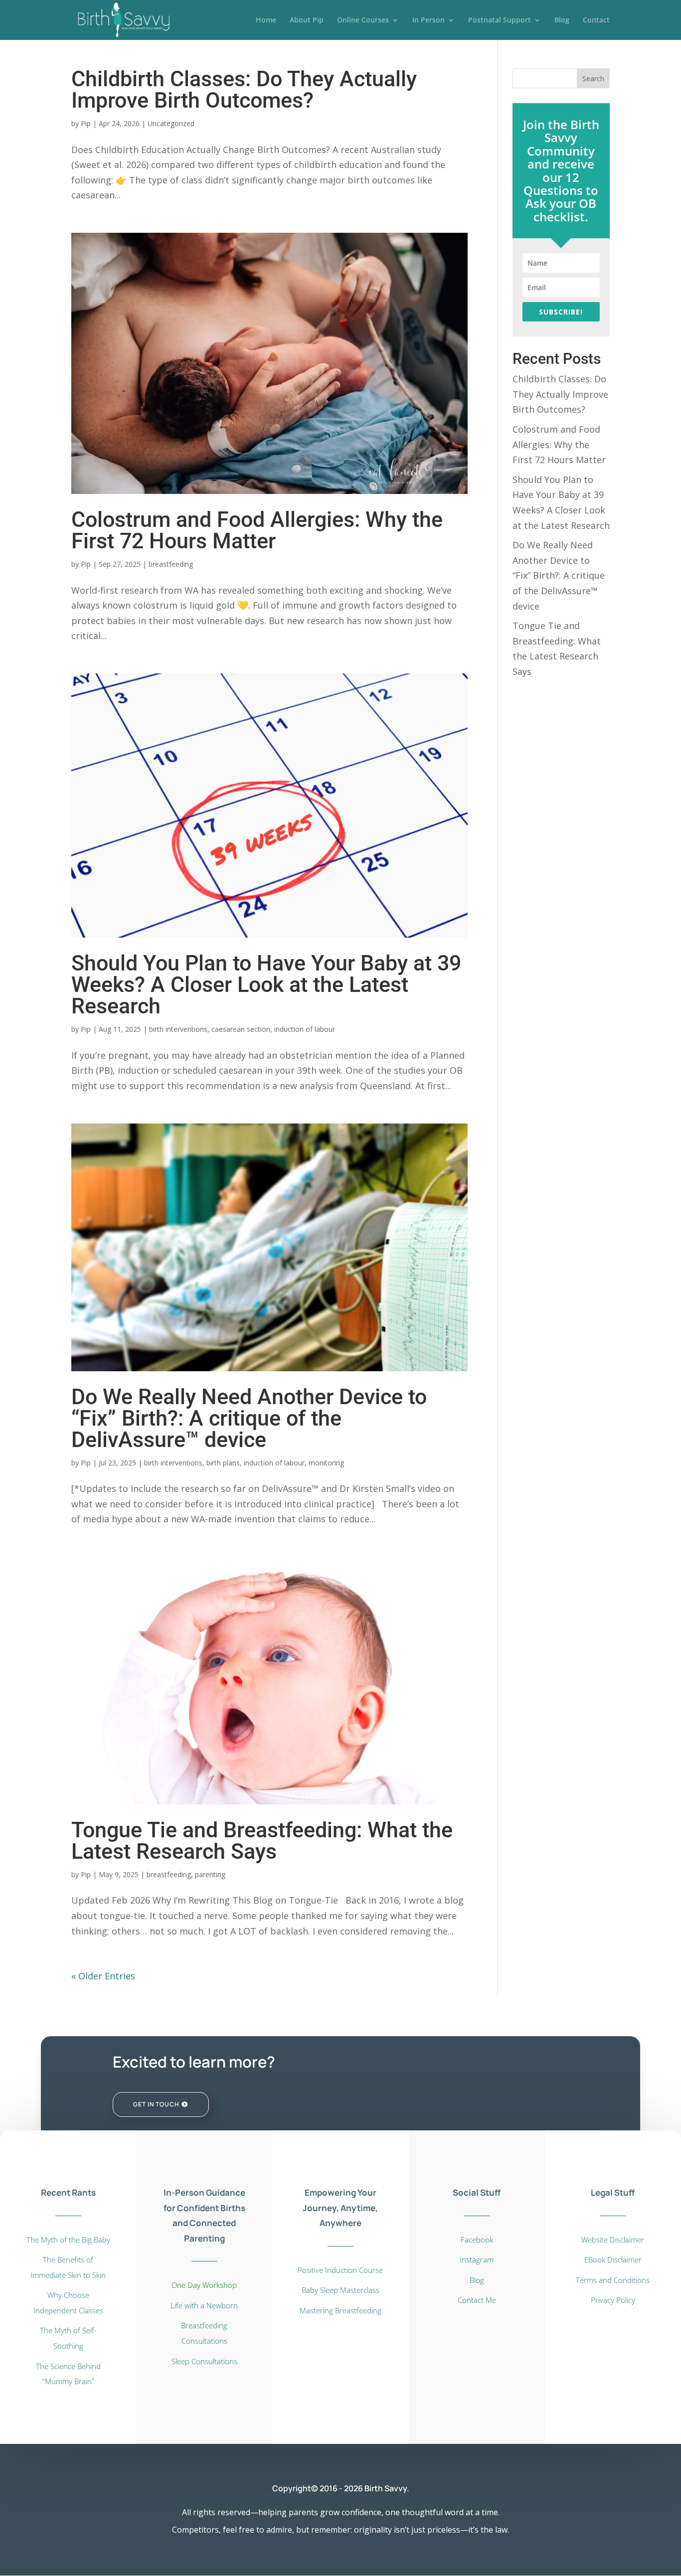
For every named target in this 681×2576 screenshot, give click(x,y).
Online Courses (363, 20)
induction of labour (305, 1029)
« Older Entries (103, 1976)
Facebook (477, 2240)
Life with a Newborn (204, 2305)
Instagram (477, 2259)
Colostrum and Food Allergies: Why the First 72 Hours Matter (257, 530)
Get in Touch (156, 2104)
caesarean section (241, 1029)
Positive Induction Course (340, 2270)
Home (266, 20)
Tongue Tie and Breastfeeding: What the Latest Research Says (262, 1841)
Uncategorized (171, 123)
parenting (210, 1874)
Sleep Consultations (204, 2361)
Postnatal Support (500, 20)
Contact (596, 20)
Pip (86, 123)
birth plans (223, 1463)
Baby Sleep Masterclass (340, 2290)
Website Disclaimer (613, 2240)
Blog (562, 20)
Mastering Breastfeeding (340, 2310)
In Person (428, 20)
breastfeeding (171, 564)
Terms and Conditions (613, 2280)
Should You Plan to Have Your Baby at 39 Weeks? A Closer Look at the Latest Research (266, 984)
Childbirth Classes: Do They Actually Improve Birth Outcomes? (244, 89)
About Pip (307, 20)
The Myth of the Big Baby (68, 2240)
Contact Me (477, 2300)
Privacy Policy (613, 2300)
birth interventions (178, 1029)
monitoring (326, 1463)
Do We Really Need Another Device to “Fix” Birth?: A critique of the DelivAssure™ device (249, 1418)
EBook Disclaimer (613, 2259)
